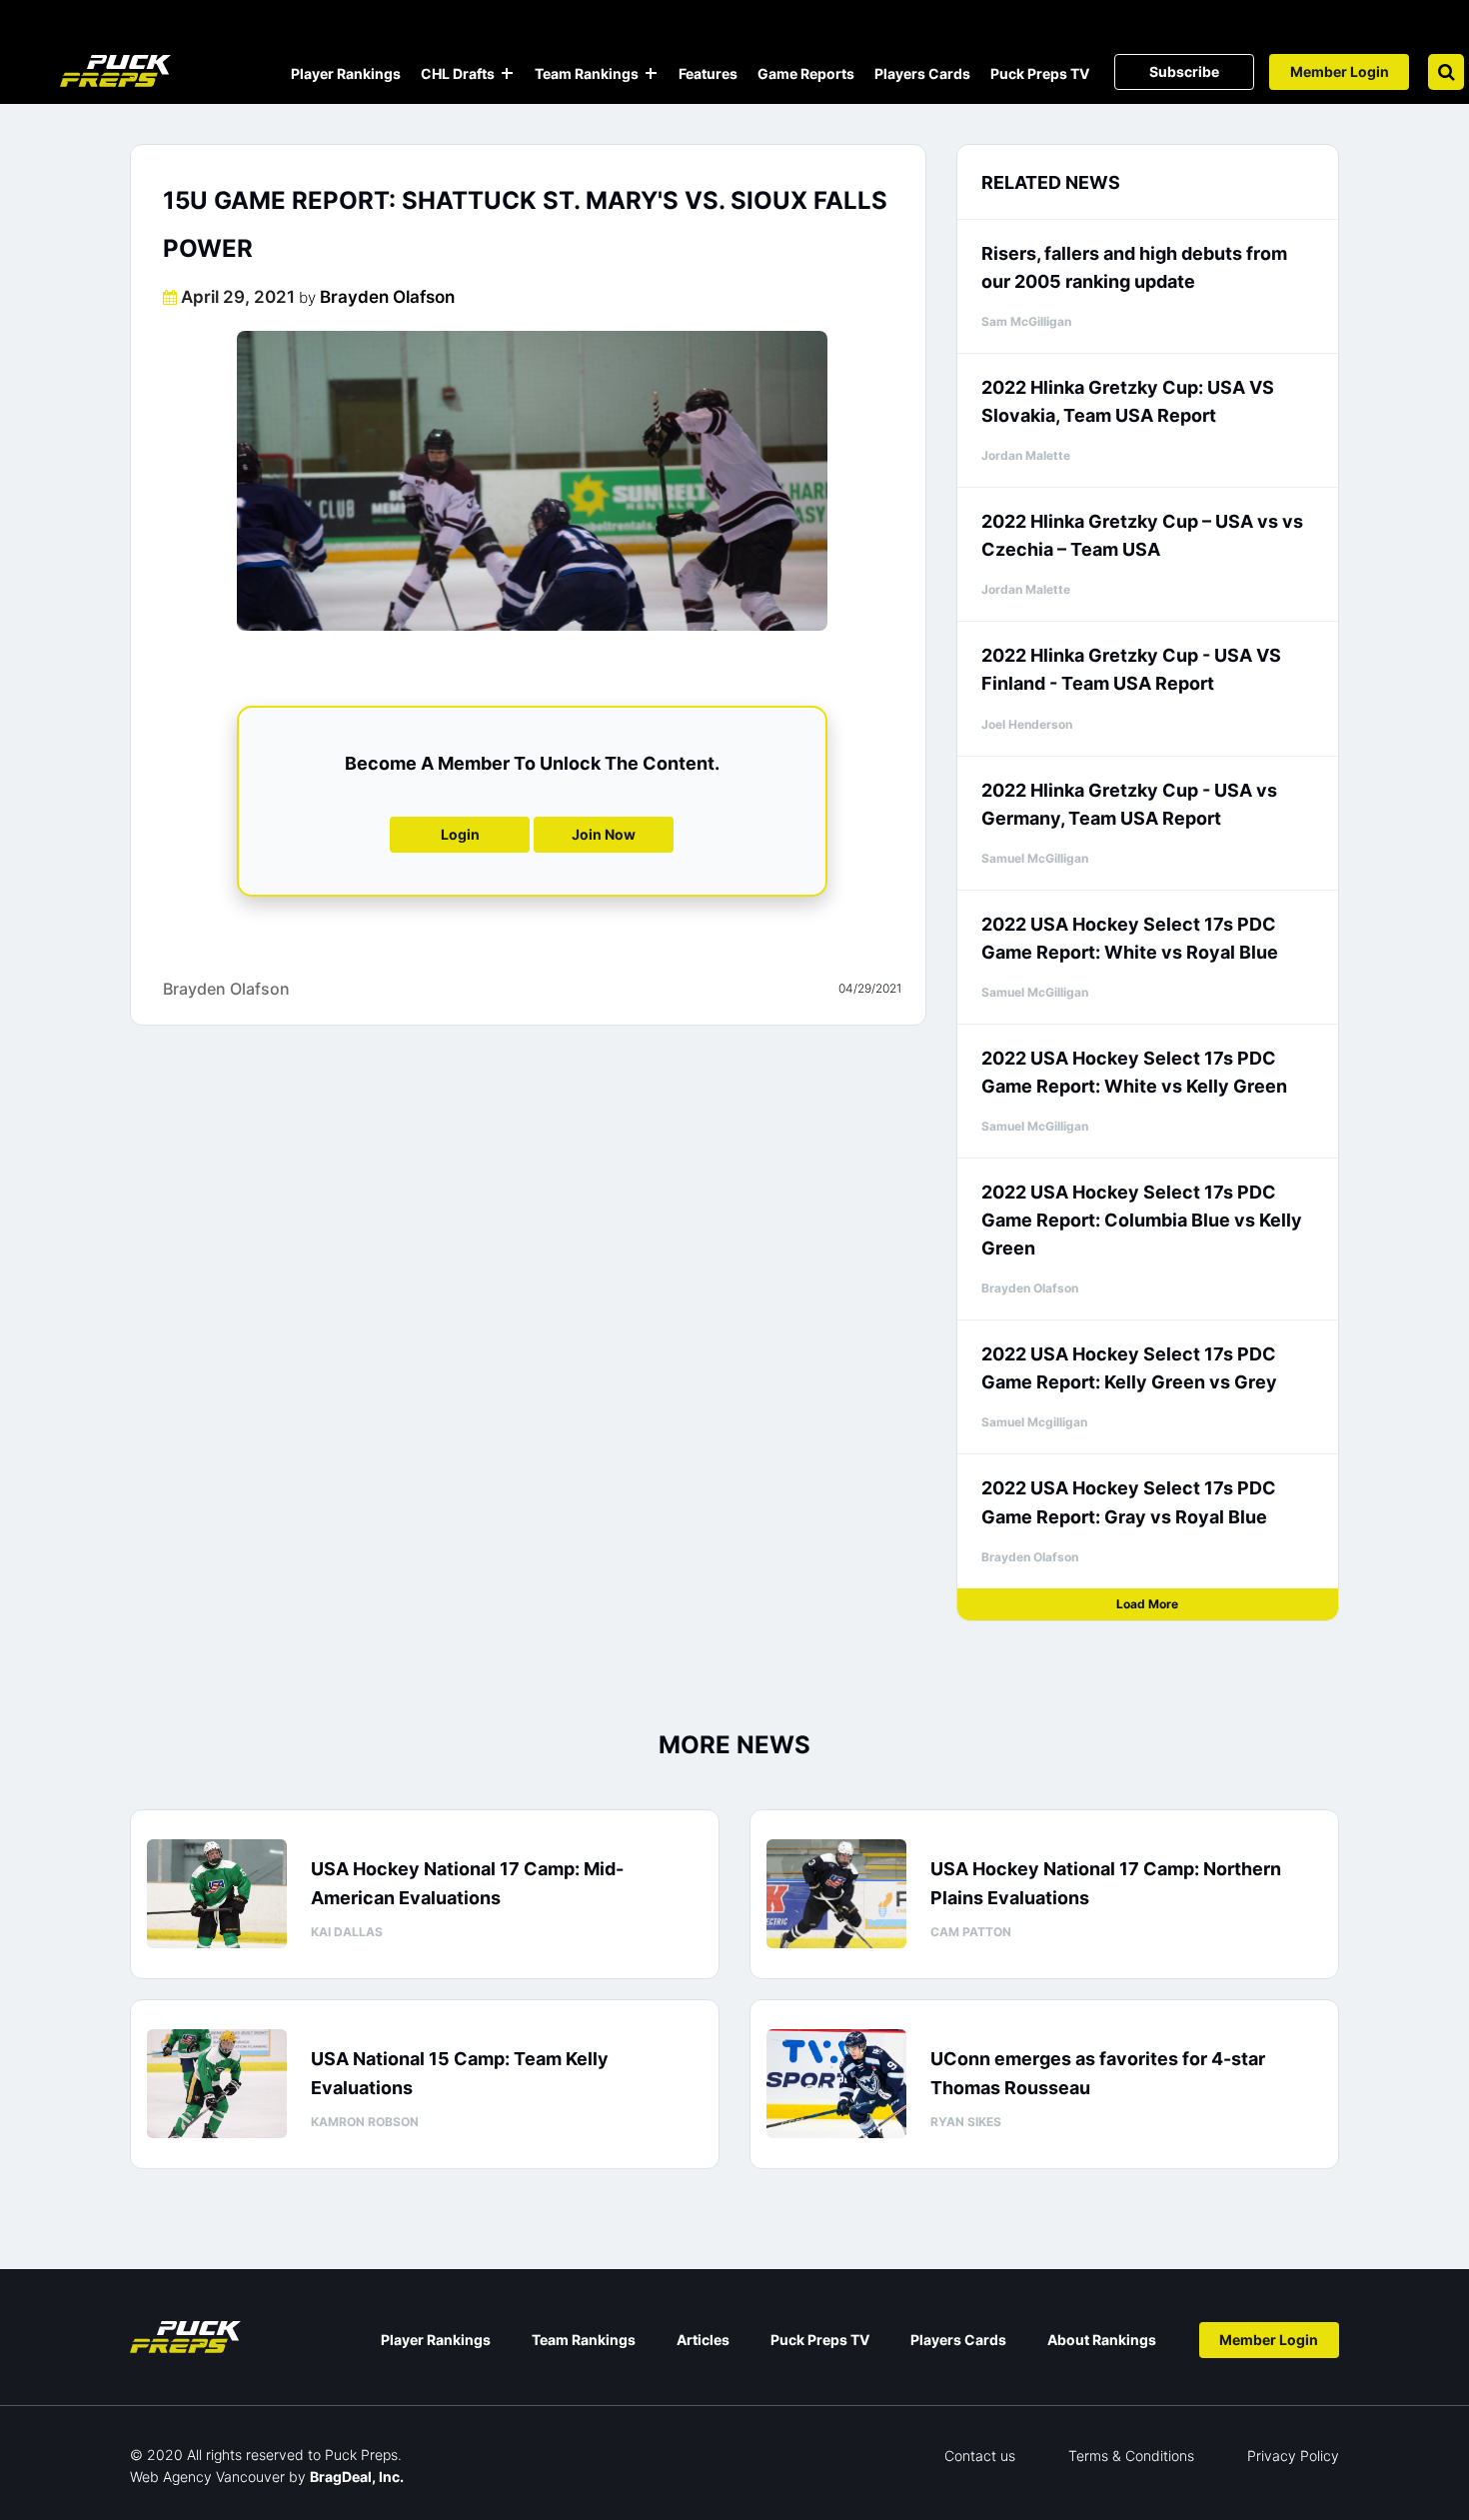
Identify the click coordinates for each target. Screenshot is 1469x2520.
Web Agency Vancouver (207, 2477)
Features (708, 73)
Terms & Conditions (1131, 2456)
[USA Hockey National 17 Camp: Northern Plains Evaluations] (836, 1894)
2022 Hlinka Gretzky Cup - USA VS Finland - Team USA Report (1131, 669)
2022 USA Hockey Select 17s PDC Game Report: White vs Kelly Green (1134, 1072)
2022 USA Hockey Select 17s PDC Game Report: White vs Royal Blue (1130, 938)
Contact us (980, 2456)
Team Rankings (587, 73)
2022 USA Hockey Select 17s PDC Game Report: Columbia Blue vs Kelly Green (1142, 1220)
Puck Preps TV (1040, 73)
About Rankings (1102, 2340)
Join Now (604, 834)
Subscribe (1184, 71)
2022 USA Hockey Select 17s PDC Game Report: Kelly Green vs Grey (1129, 1368)
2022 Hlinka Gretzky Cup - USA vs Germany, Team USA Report (1129, 804)
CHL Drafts (458, 73)
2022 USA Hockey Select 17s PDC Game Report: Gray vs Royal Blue (1129, 1502)
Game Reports (806, 73)
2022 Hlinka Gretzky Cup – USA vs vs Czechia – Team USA (1142, 535)
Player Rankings (346, 73)
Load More (1147, 1604)
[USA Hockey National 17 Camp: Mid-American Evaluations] (217, 1894)
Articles (703, 2340)
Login (460, 834)
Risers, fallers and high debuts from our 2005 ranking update (1134, 267)
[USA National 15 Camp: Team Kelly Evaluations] (217, 2084)
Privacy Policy (1293, 2456)
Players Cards (922, 73)
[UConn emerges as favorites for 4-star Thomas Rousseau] (836, 2084)
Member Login (1340, 71)
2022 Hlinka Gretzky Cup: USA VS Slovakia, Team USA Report (1128, 401)
